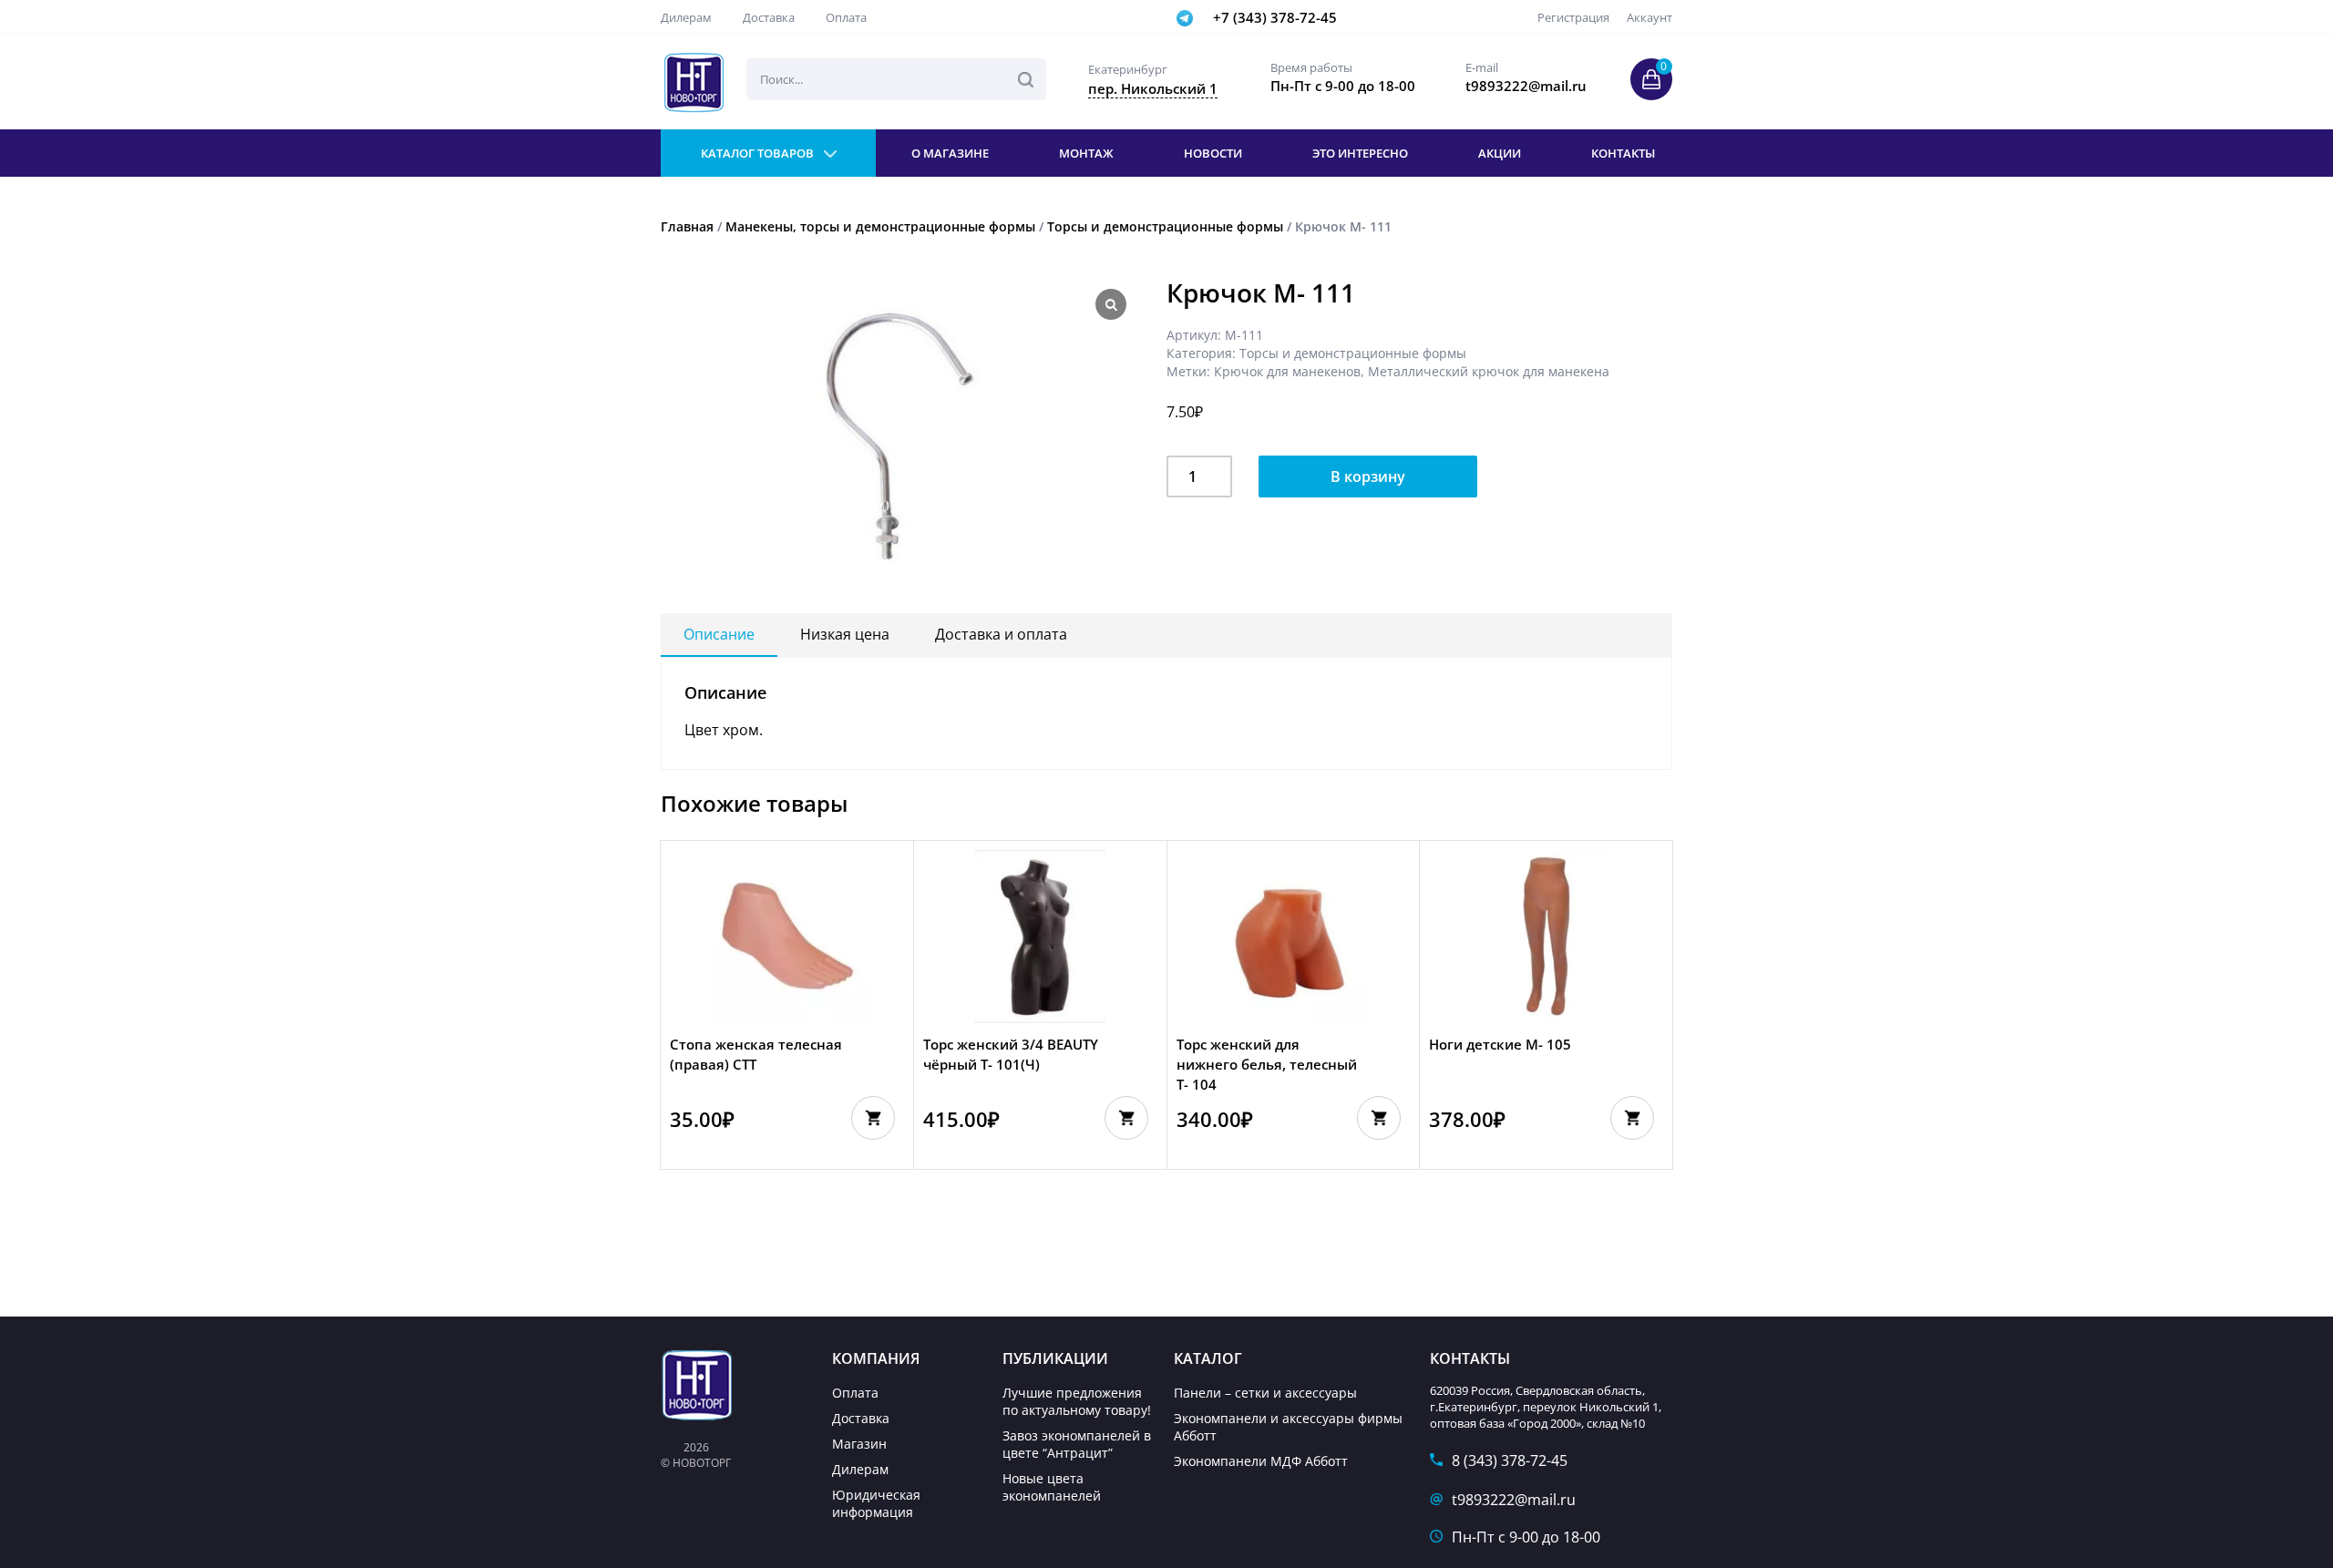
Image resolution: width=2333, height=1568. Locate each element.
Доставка (769, 17)
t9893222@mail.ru (1514, 1500)
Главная (687, 226)
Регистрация (1573, 17)
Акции (1500, 153)
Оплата (846, 17)
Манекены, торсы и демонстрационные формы (880, 226)
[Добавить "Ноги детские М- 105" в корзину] (1632, 1118)
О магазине (950, 153)
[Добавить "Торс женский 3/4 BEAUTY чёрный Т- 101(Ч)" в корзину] (1126, 1118)
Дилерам (686, 17)
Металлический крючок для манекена (1489, 371)
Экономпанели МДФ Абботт (1261, 1461)
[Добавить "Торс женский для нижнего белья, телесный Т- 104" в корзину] (1379, 1118)
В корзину (1368, 477)
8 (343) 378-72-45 (1510, 1460)
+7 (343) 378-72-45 (1275, 17)
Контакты (1623, 153)
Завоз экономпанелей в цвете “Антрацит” (1077, 1444)
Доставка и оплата (1001, 634)
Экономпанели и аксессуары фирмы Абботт (1288, 1427)
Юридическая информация (876, 1503)
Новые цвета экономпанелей (1052, 1487)
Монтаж (1086, 153)
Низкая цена (845, 634)
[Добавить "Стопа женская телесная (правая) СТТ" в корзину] (873, 1118)
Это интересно (1360, 153)
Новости (1213, 153)
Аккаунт (1650, 17)
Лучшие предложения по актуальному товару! (1077, 1401)
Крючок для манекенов (1287, 371)
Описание (719, 634)
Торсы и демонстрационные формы (1165, 226)
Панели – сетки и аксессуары (1265, 1393)
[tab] (719, 635)
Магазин (859, 1444)
